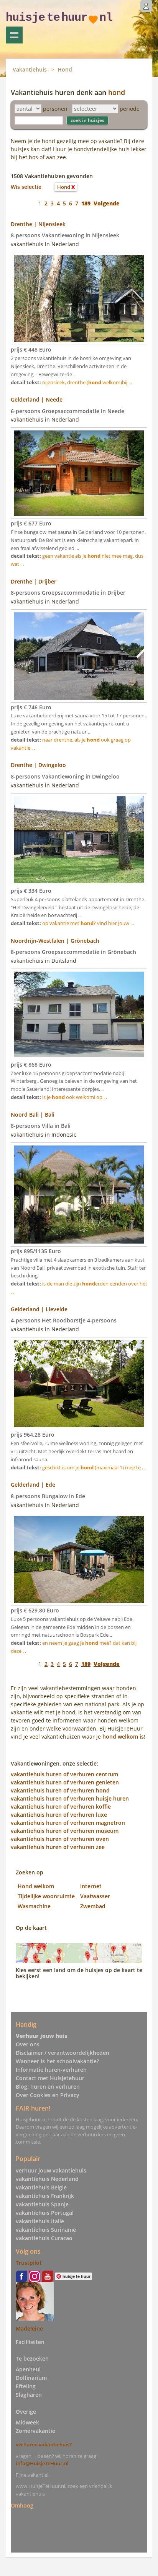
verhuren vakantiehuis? (44, 2444)
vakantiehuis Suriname (46, 2230)
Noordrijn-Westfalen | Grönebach (55, 941)
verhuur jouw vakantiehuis (51, 2170)
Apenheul (28, 2369)
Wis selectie (26, 187)
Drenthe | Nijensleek (38, 224)
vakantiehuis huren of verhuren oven (60, 1839)
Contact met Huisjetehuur (50, 2078)
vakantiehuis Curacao (44, 2238)
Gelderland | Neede (37, 399)
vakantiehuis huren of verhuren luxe (59, 1815)
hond (117, 92)
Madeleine (29, 2328)
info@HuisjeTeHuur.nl (42, 2463)
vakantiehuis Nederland (47, 2179)
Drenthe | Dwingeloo (38, 765)
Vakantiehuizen (14, 35)
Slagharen (29, 2395)
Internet (91, 1886)
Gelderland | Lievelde (39, 1309)
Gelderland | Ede (33, 1485)
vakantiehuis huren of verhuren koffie (61, 1807)
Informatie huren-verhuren (51, 2070)
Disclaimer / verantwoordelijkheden (63, 2053)
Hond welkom (36, 1886)
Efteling (26, 2386)
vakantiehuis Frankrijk (45, 2196)
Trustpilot (29, 2263)
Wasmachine (34, 1906)
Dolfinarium (31, 2378)
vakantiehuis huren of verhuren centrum (64, 1774)
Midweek (27, 2422)
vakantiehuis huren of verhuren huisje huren (70, 1798)
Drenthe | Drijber (34, 581)
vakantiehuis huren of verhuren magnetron (68, 1823)
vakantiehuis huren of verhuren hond (60, 1790)
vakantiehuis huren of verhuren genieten (65, 1782)
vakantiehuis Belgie (41, 2187)
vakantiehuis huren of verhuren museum (65, 1831)
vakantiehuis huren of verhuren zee (58, 1847)
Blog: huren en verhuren (48, 2087)
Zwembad (93, 1906)
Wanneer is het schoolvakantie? (57, 2061)
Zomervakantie (35, 2431)
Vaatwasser (95, 1896)
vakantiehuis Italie (40, 2221)
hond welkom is (123, 1737)
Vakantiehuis (30, 69)
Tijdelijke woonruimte (46, 1896)
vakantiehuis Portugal (45, 2213)
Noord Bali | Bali (33, 1115)
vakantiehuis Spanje (42, 2204)
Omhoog (22, 2505)
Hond (65, 69)
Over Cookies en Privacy (48, 2095)
